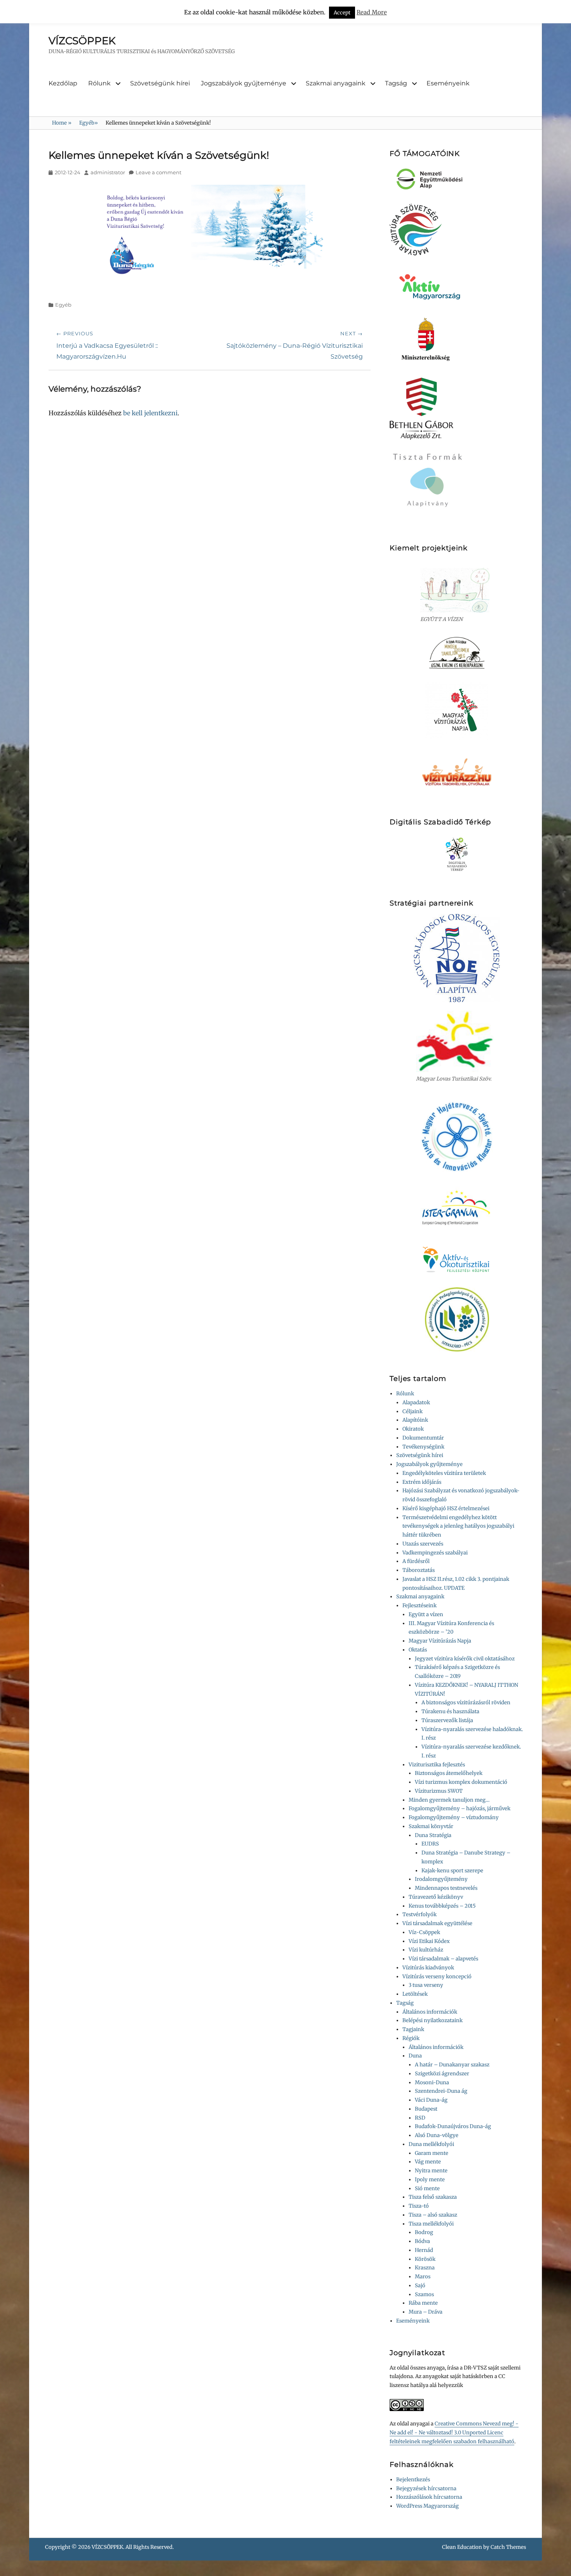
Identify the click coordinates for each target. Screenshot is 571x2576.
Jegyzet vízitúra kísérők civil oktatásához (465, 1659)
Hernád (424, 2250)
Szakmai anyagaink (336, 83)
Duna (415, 2056)
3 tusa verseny (426, 1985)
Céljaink (413, 1411)
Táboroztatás (419, 1570)
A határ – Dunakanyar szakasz (452, 2065)
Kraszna (425, 2268)
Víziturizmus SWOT (439, 1791)
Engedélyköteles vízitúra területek (444, 1473)
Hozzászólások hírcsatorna (429, 2497)
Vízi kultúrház (426, 1950)
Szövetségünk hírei (160, 83)
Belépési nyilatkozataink (433, 2020)
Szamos (424, 2294)
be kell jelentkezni (150, 413)
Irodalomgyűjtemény (441, 1879)
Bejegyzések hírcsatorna (426, 2488)
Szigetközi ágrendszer (442, 2074)
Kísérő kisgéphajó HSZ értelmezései (446, 1508)
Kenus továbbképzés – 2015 (442, 1906)
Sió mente (427, 2188)
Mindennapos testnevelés (446, 1888)
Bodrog (424, 2232)
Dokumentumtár (423, 1438)
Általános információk (430, 2012)
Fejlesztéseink (420, 1605)
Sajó (420, 2285)
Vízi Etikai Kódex (429, 1941)
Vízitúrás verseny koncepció (437, 1977)
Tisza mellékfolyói (431, 2224)
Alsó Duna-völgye (437, 2135)
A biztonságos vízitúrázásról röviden (466, 1703)
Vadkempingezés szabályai (435, 1553)
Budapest (426, 2109)
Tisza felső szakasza (433, 2197)
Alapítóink (415, 1420)
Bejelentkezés (413, 2480)
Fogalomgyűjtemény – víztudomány (454, 1817)
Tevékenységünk (423, 1447)
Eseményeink (448, 83)
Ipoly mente (430, 2180)
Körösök (425, 2259)
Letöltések (415, 1994)
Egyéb (89, 123)
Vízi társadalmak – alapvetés (443, 1959)
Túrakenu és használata (450, 1711)
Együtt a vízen (426, 1614)
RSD (420, 2118)
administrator (108, 172)
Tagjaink (413, 2029)
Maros (423, 2277)
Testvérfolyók (420, 1914)
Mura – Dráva (426, 2312)
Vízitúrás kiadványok (428, 1968)
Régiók (411, 2038)
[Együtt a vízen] (457, 590)
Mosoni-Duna (432, 2082)
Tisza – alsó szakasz (433, 2215)
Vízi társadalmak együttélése (437, 1923)
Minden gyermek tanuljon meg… (449, 1800)
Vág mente (428, 2162)
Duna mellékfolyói (431, 2144)
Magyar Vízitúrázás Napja (440, 1641)
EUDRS (430, 1844)
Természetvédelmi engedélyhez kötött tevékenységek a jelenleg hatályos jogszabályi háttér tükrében (458, 1526)
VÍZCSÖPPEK (82, 41)
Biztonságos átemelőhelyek (449, 1773)
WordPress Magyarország (427, 2506)
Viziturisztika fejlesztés (437, 1765)
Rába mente (423, 2303)
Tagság (396, 83)
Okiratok (413, 1429)
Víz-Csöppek (424, 1932)
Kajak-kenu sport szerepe (452, 1871)
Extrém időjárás (422, 1482)
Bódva (422, 2241)
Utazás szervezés (423, 1544)
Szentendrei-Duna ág (441, 2091)
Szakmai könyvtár (431, 1826)
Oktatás (418, 1650)
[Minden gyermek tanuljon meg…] (457, 653)
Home (62, 123)
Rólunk (99, 83)
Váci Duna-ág (431, 2100)
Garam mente (432, 2153)
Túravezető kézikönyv (436, 1897)
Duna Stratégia (433, 1835)
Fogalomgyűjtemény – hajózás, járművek (460, 1808)
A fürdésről (416, 1561)
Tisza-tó (419, 2206)
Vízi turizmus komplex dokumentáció (461, 1782)
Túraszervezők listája (447, 1720)
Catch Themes (508, 2547)
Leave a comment (158, 172)
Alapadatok (416, 1402)
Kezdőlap (63, 83)
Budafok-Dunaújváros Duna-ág (453, 2126)
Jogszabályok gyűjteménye (244, 83)
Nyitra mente (431, 2171)
